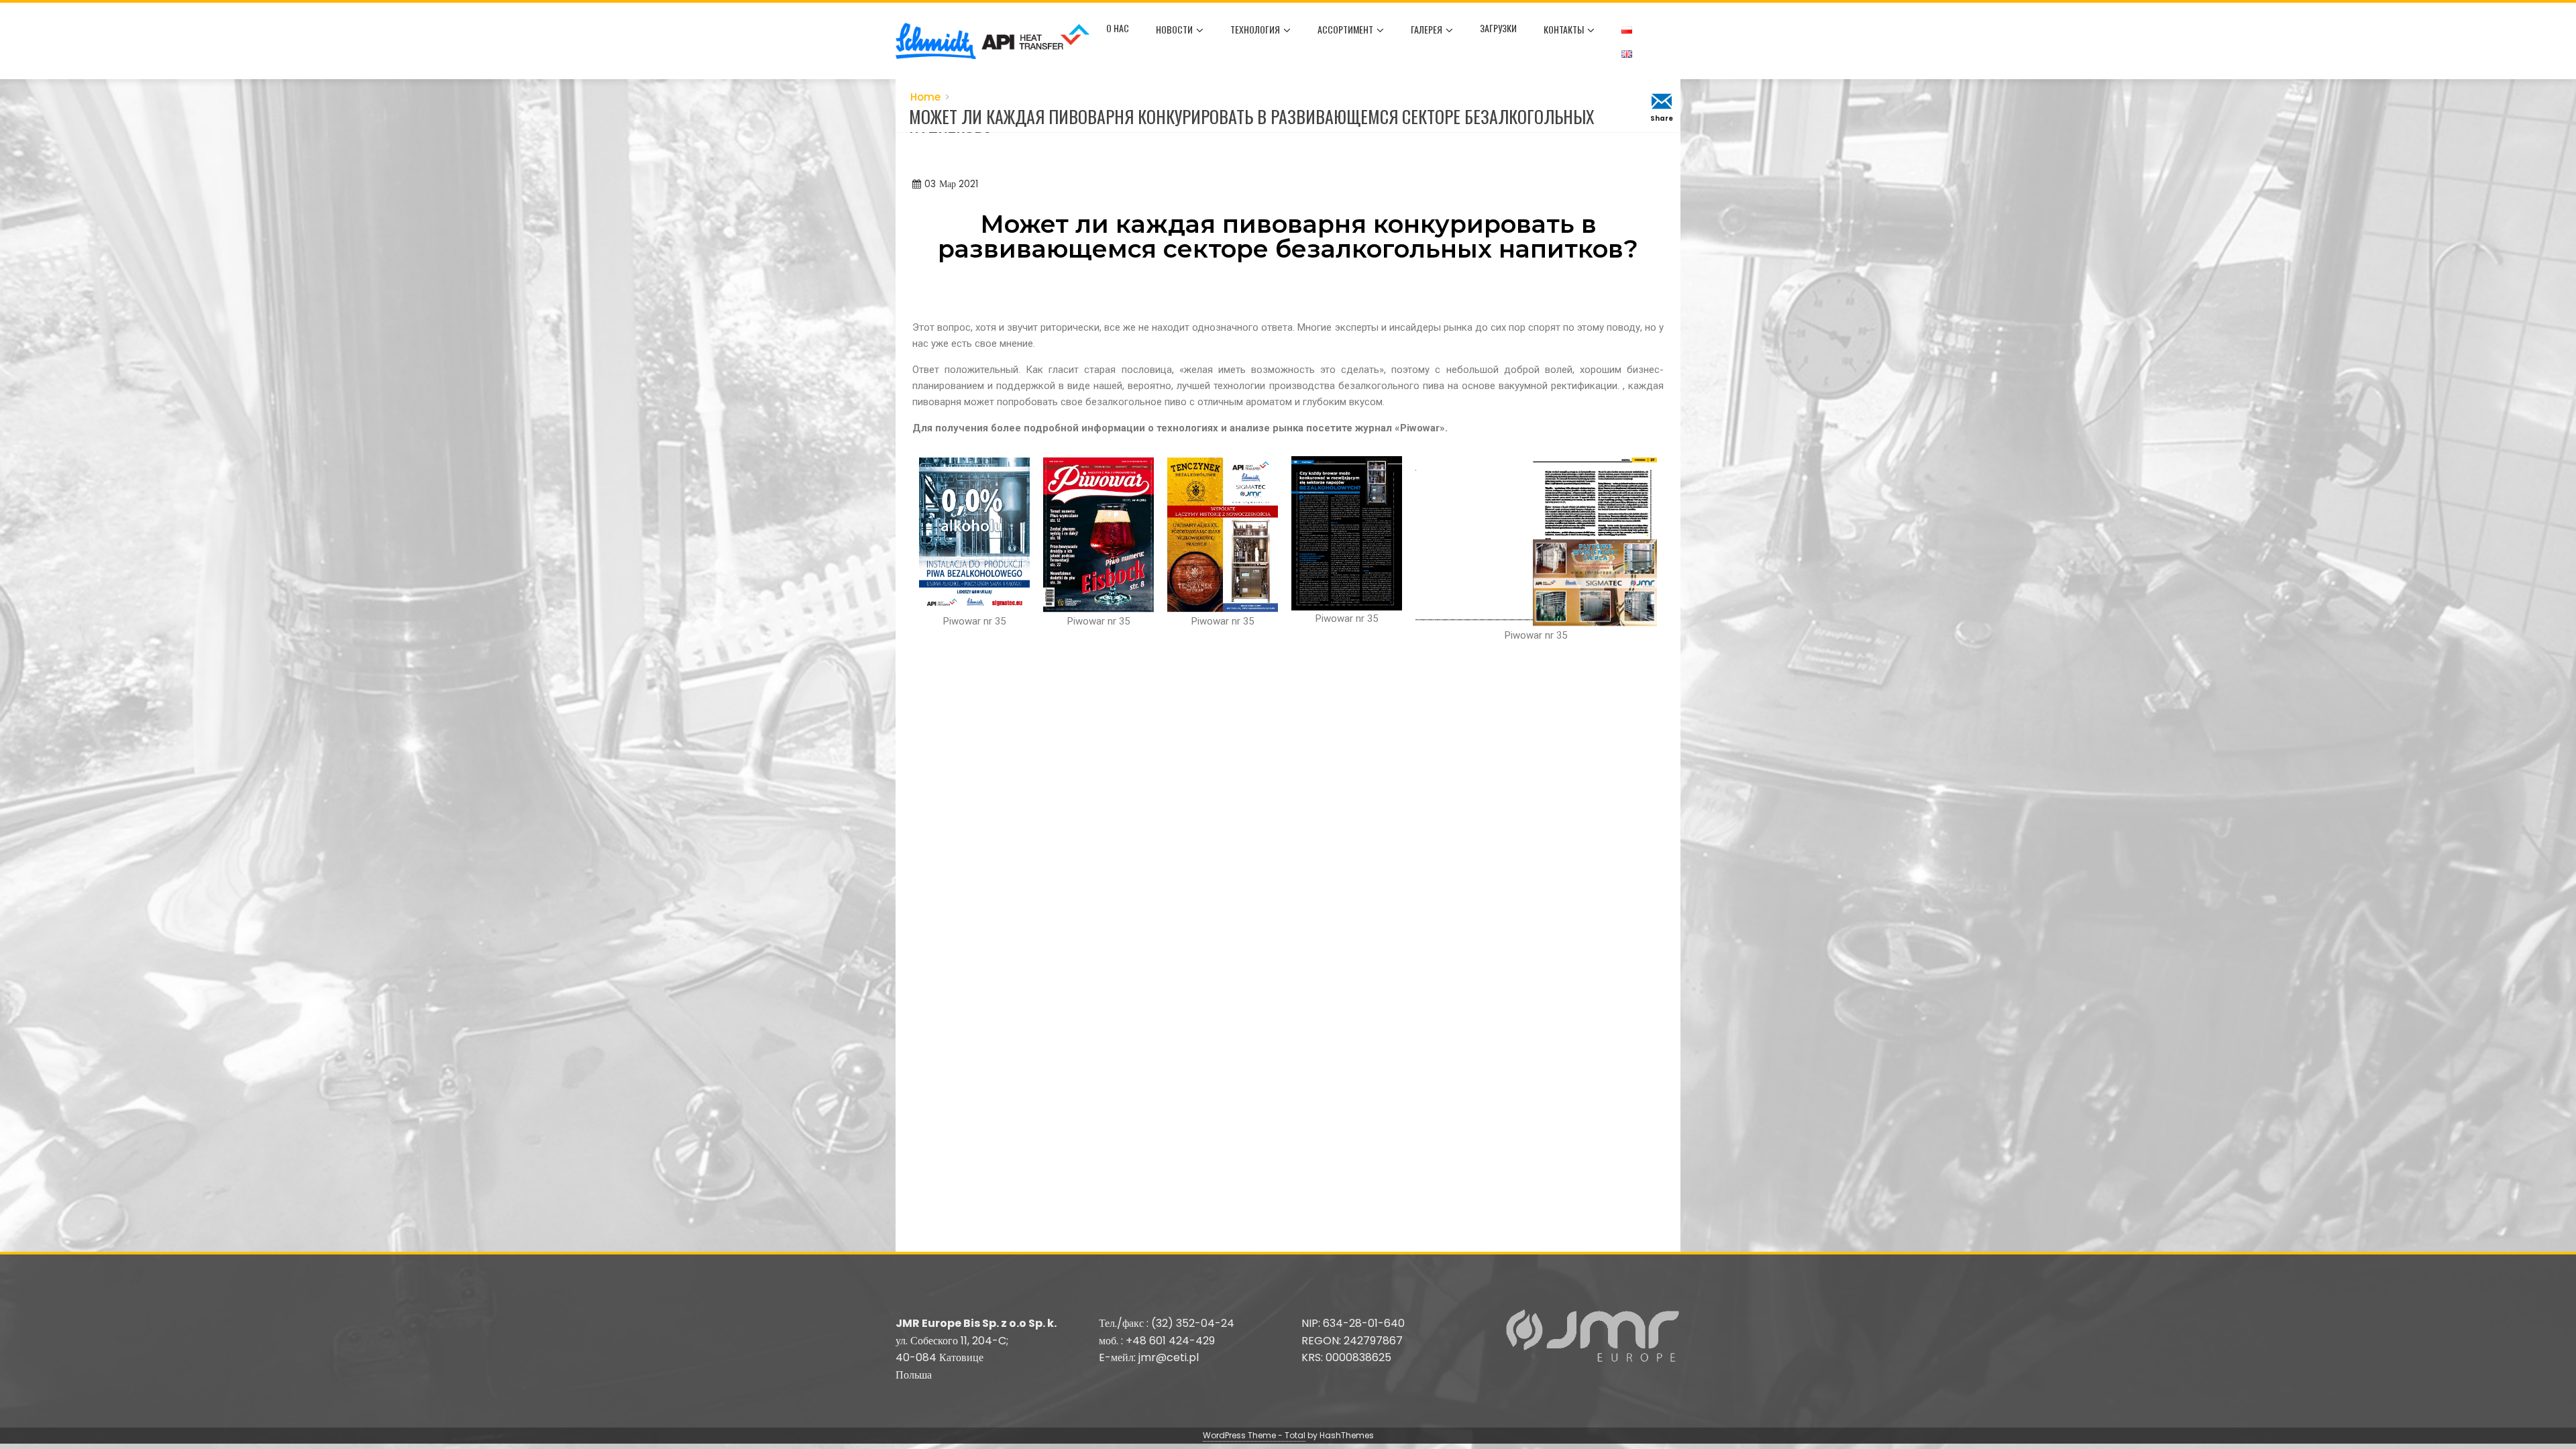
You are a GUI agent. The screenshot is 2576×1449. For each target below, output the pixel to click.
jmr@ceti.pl (1169, 1357)
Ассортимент (1345, 29)
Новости (1174, 29)
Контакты (1564, 29)
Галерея (1427, 29)
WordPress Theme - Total (1254, 1435)
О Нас (1118, 28)
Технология (1255, 29)
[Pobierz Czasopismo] (974, 534)
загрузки (1498, 28)
